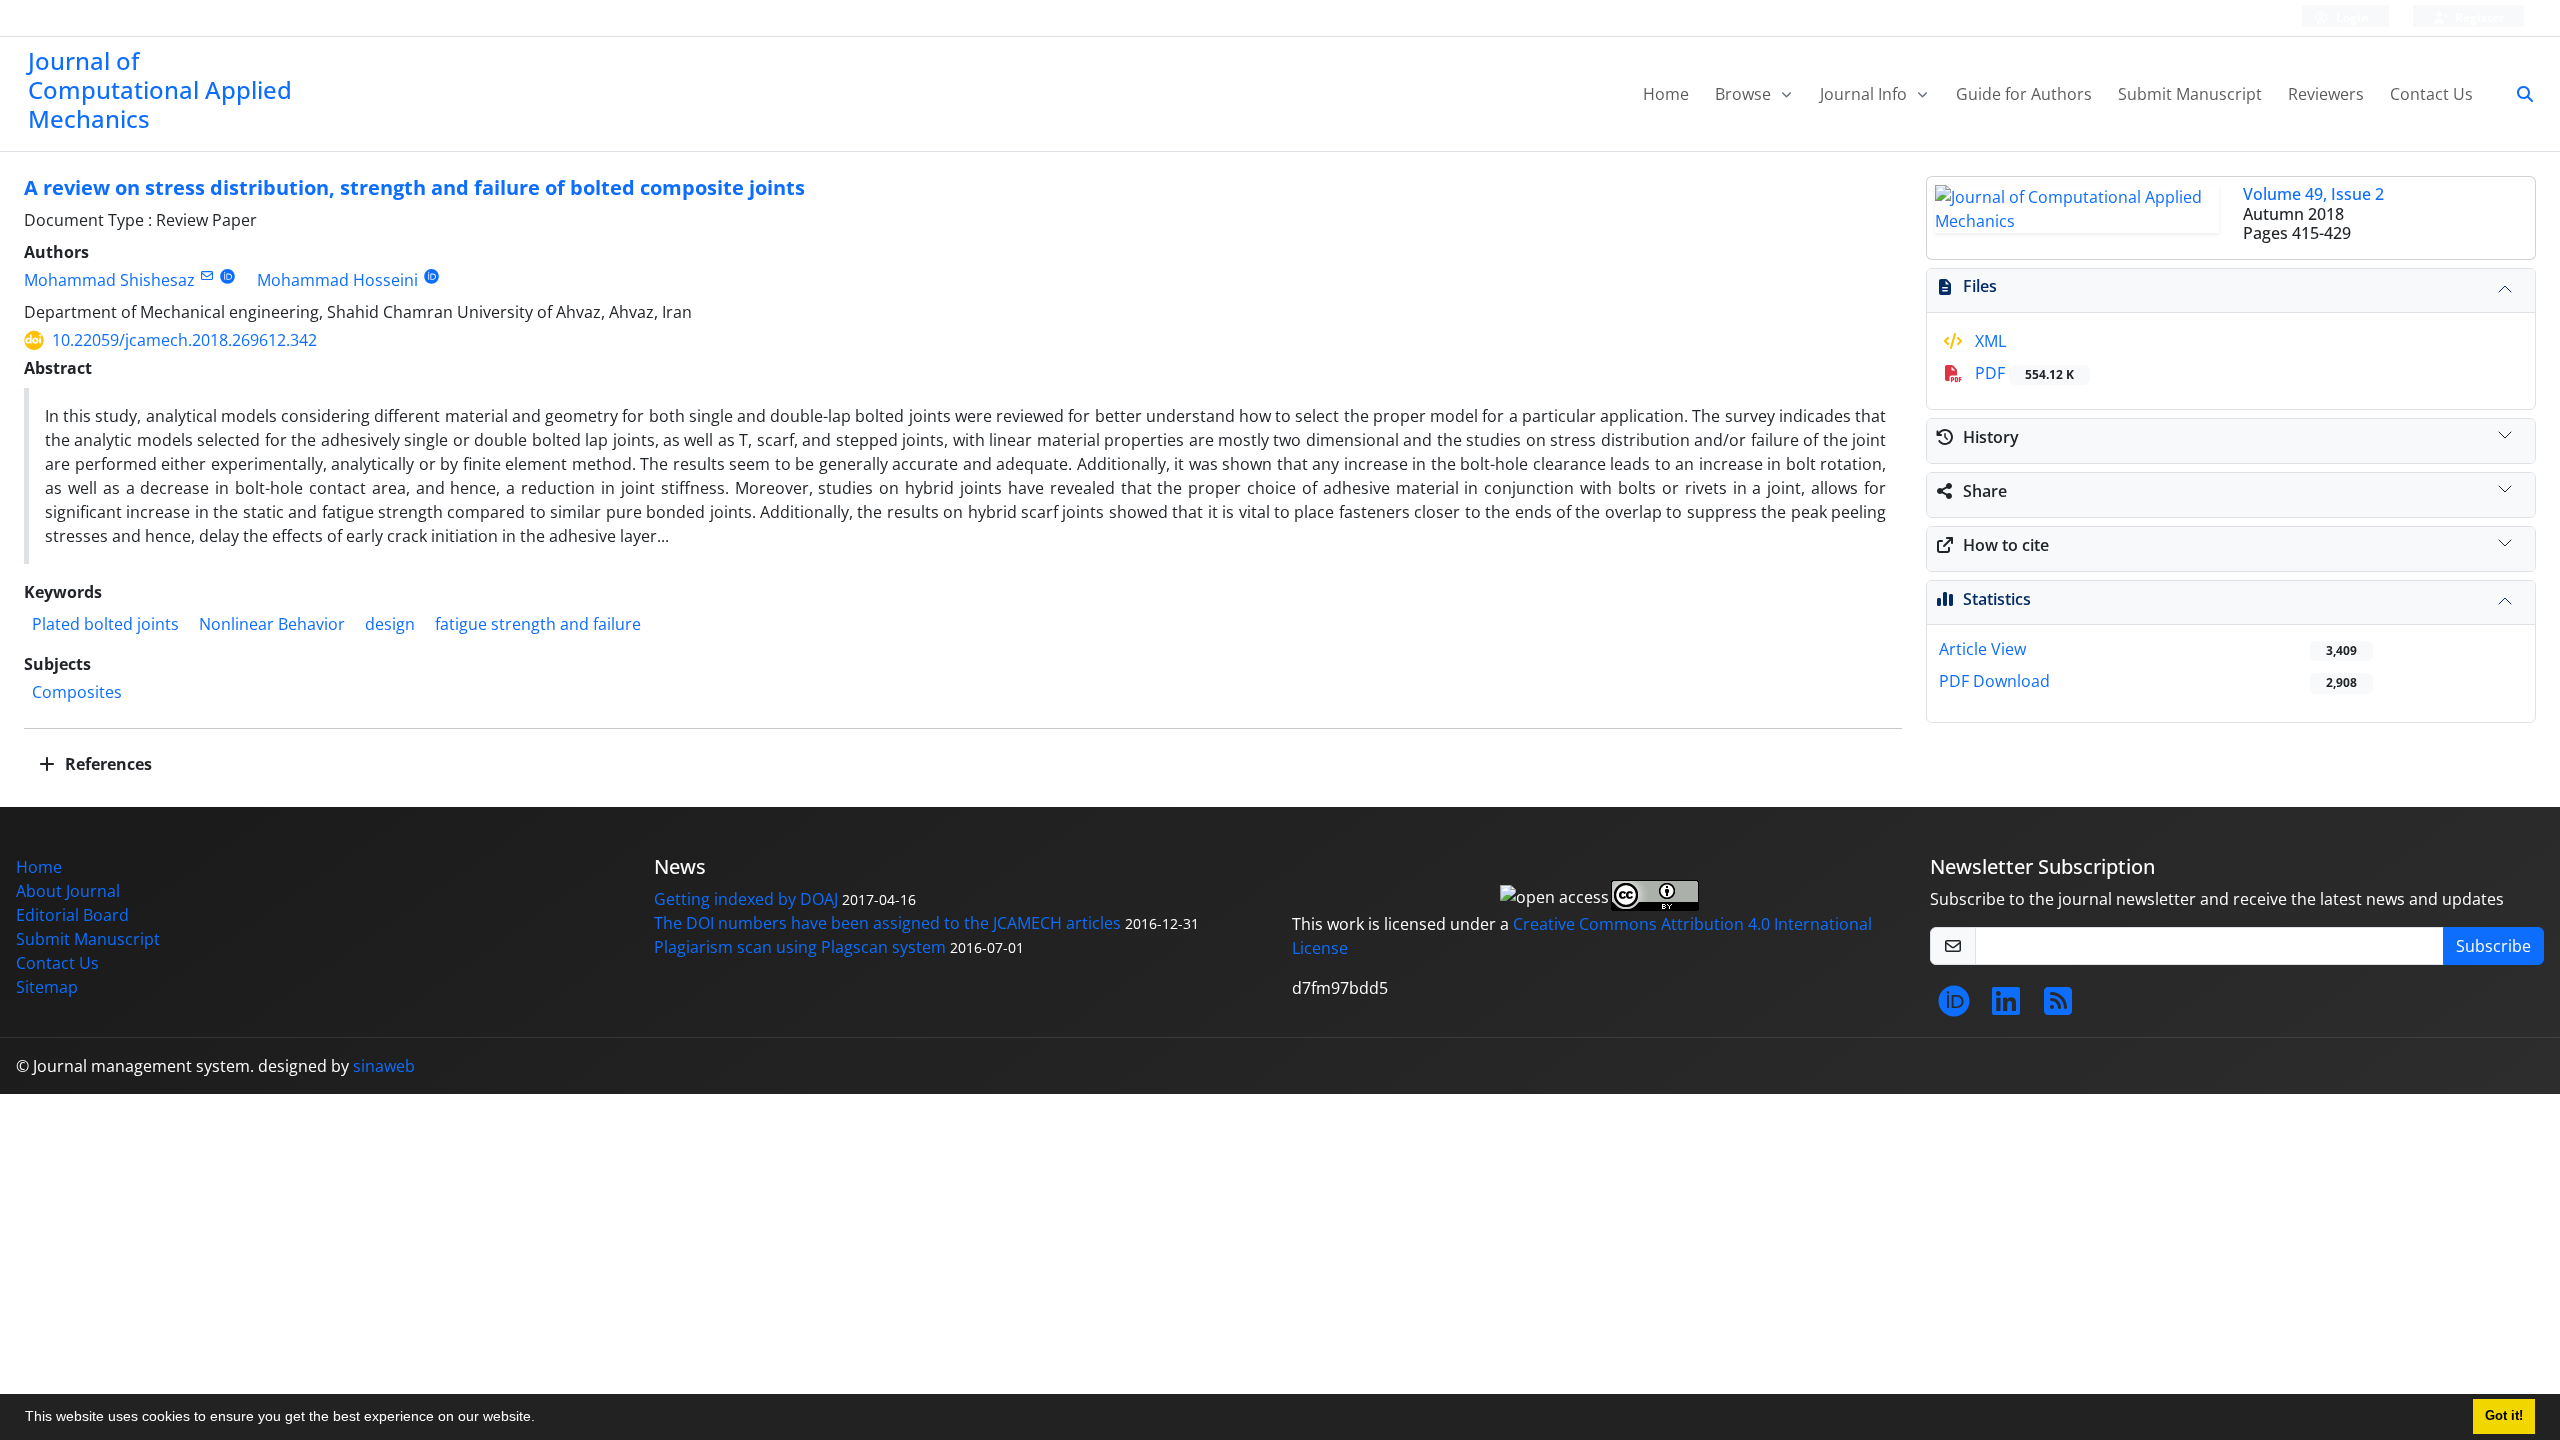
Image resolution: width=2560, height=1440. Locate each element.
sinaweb (384, 1066)
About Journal (68, 891)
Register (2478, 17)
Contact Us (2431, 94)
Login (2351, 17)
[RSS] (2058, 1007)
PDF (2022, 373)
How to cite (2006, 545)
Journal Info (1865, 94)
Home (1666, 94)
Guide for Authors (2024, 94)
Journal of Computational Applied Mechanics (160, 89)
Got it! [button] (2504, 1416)
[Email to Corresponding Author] (206, 275)
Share (1985, 491)
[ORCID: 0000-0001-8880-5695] (431, 275)
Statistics (1997, 599)
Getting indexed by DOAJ (746, 899)
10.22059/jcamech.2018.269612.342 (184, 340)
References (106, 764)
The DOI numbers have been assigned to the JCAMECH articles (887, 923)
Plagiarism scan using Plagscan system (800, 947)
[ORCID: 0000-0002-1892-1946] (227, 275)
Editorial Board (72, 915)
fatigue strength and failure (538, 624)
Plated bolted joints (105, 624)
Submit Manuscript (2190, 94)
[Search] (2517, 94)
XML (1988, 341)
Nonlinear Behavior (272, 624)
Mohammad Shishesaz (109, 280)
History (1991, 437)
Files (1980, 286)
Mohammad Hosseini (337, 280)
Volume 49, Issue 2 (2313, 194)
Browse (1745, 94)
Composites (77, 692)
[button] (542, 1419)
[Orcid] (1954, 1007)
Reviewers (2326, 94)
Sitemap (47, 987)
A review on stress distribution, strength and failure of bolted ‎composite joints (414, 187)
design (390, 624)
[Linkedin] (2006, 1007)
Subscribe (2493, 946)
